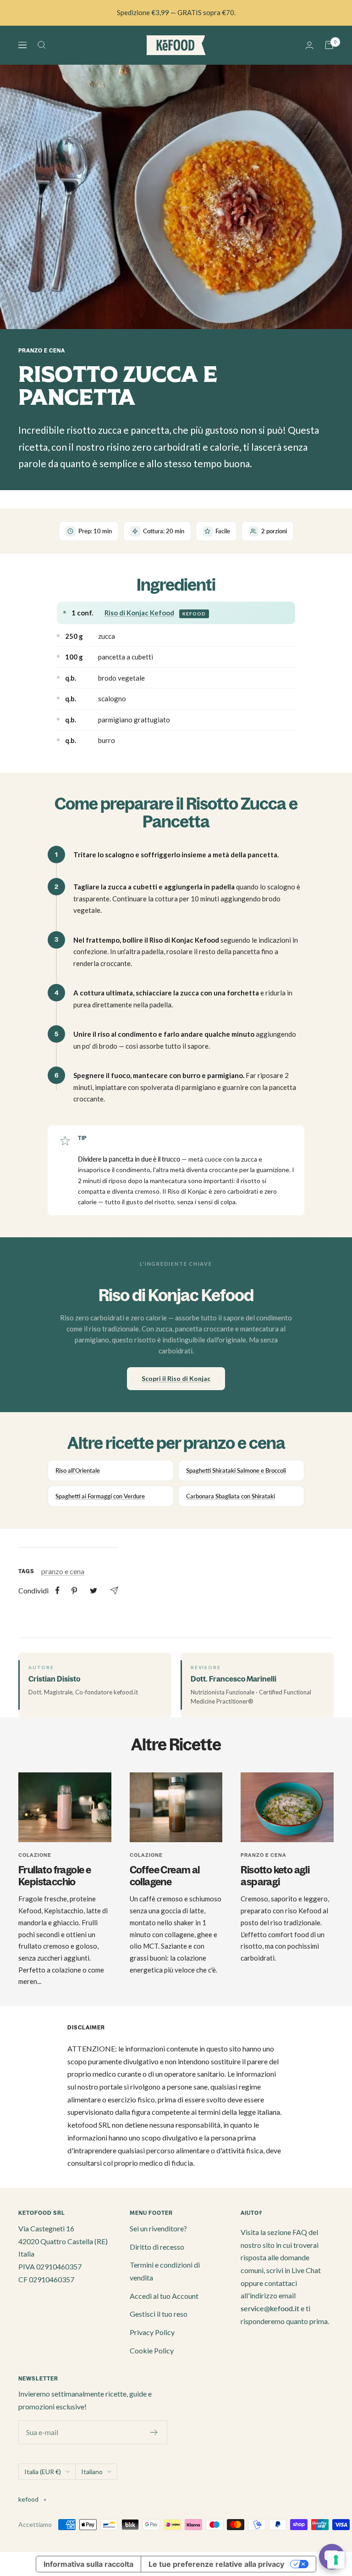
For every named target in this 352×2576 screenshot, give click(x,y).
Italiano (92, 2472)
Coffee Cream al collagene (165, 1876)
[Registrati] (154, 2432)
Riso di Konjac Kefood (139, 613)
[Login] (309, 45)
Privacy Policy (152, 2332)
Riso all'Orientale (78, 1470)
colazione (35, 1855)
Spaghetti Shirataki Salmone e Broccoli (236, 1470)
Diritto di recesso (157, 2247)
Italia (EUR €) (43, 2472)
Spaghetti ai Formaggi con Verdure (100, 1496)
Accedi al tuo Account (164, 2296)
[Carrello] (329, 45)
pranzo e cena (42, 351)
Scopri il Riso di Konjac (176, 1378)
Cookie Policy (152, 2350)
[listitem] (58, 1590)
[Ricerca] (42, 45)
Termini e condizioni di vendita (165, 2271)
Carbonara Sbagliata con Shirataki (231, 1496)
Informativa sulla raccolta (88, 2564)
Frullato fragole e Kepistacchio (55, 1876)
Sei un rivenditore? (158, 2228)
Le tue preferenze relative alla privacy (216, 2564)
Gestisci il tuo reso (159, 2314)
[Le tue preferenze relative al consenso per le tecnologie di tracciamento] (336, 2560)
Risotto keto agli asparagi (275, 1876)
